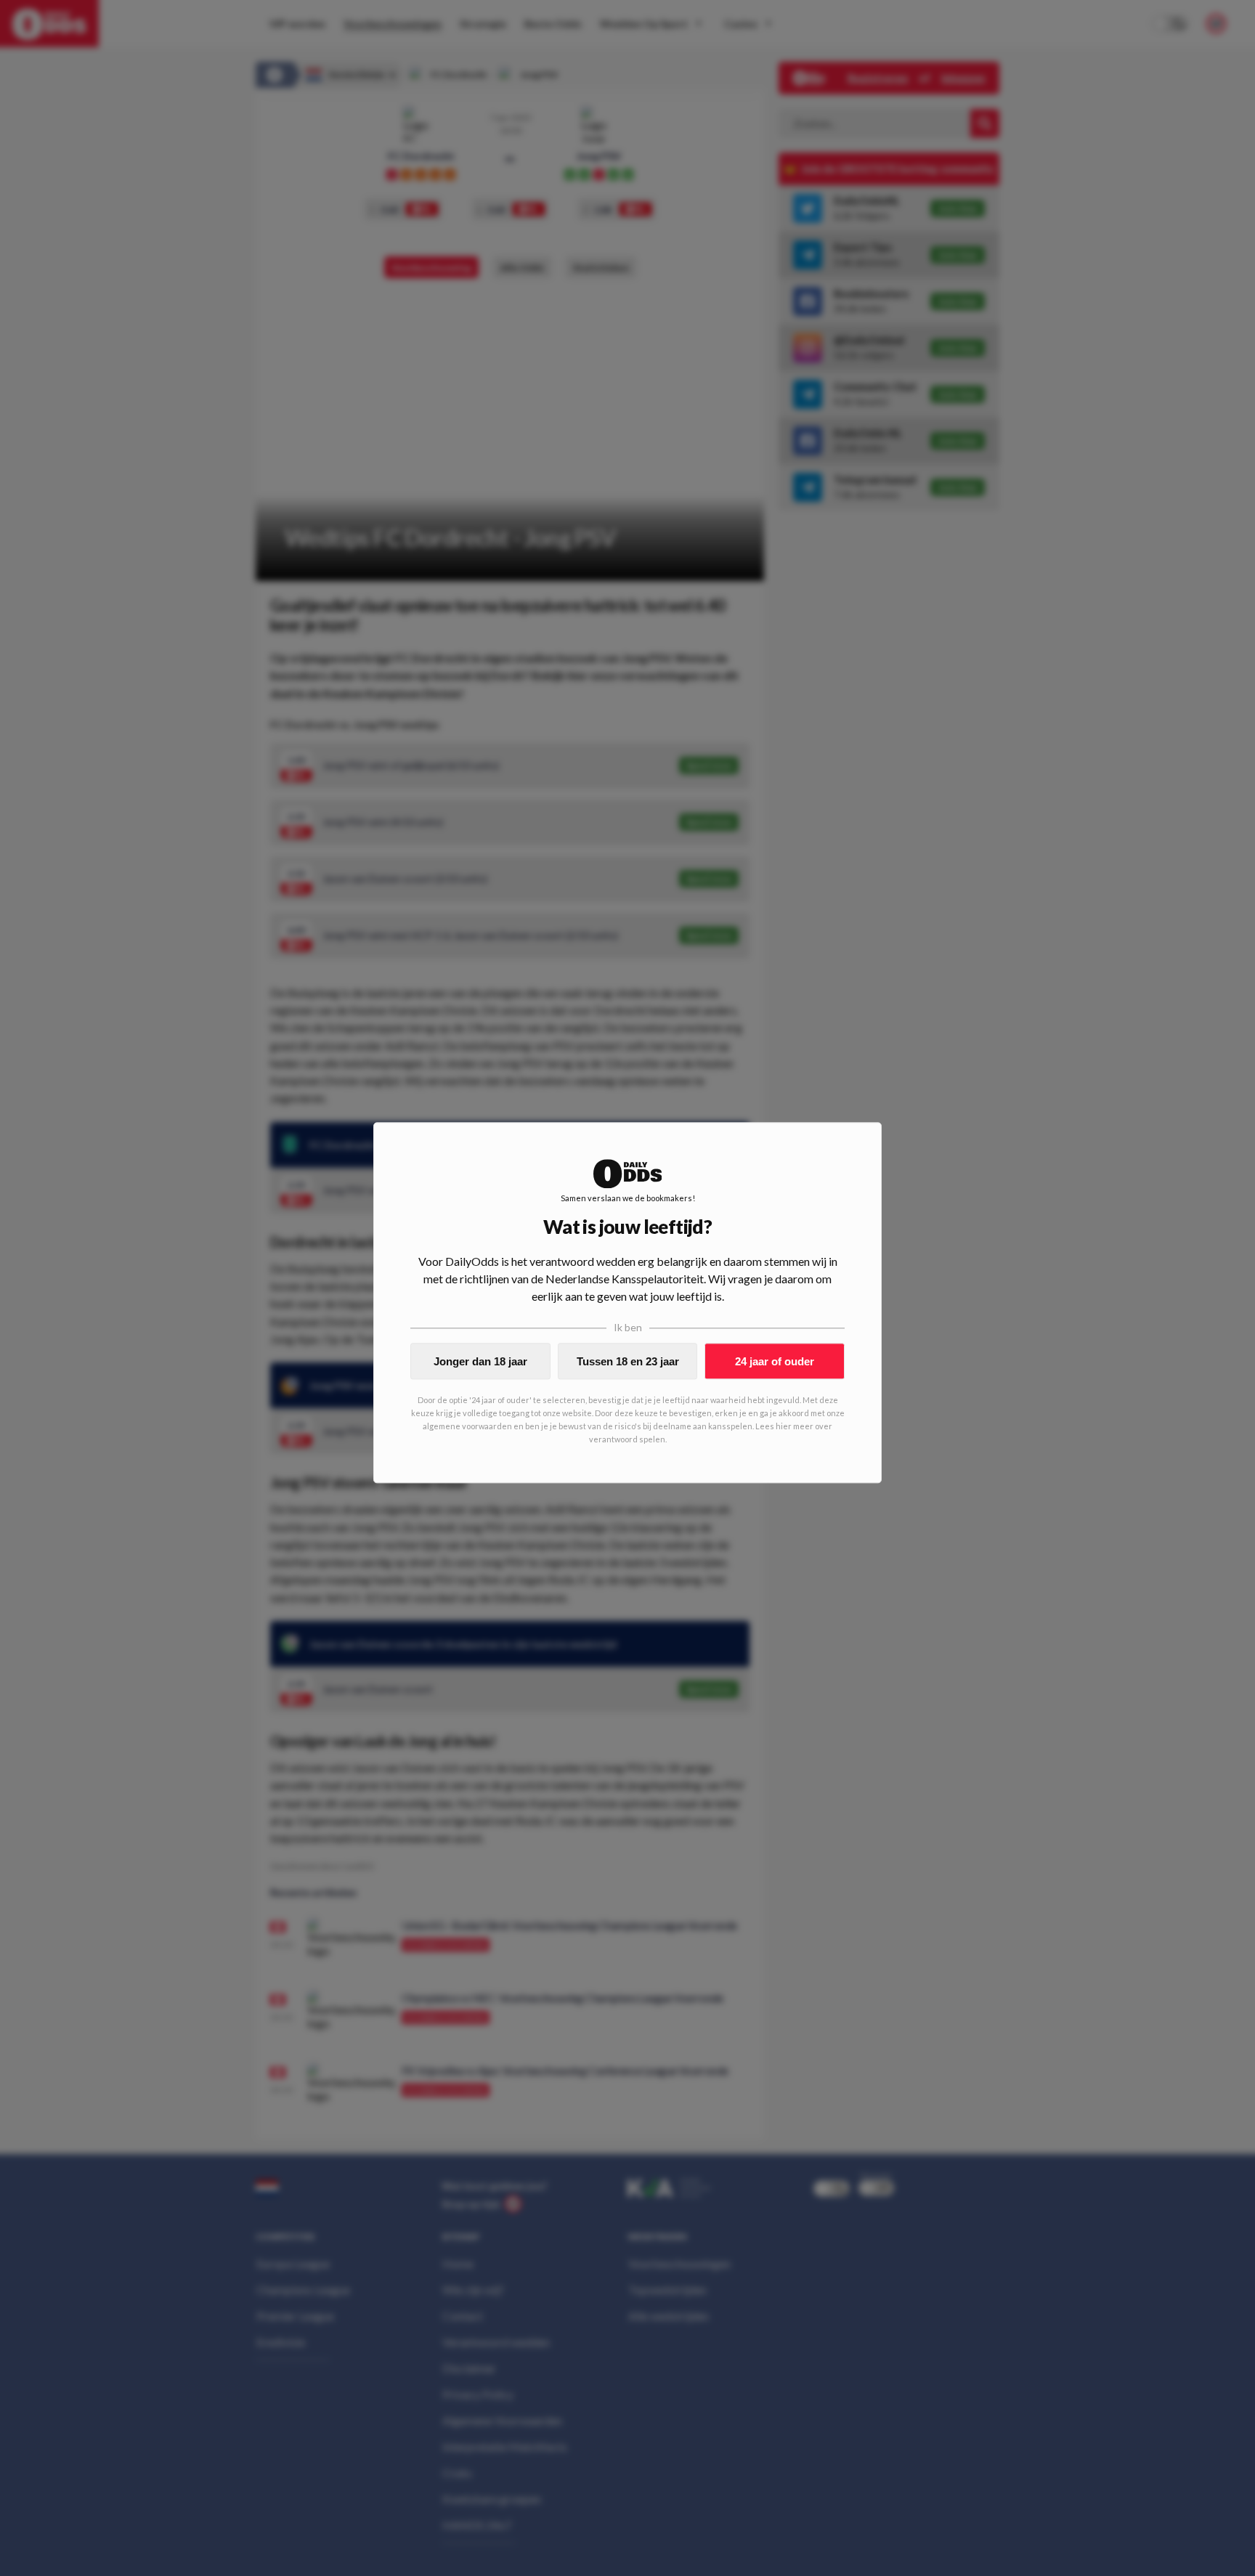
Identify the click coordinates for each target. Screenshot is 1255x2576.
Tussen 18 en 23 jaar (628, 1361)
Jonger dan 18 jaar (480, 1361)
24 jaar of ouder (775, 1361)
